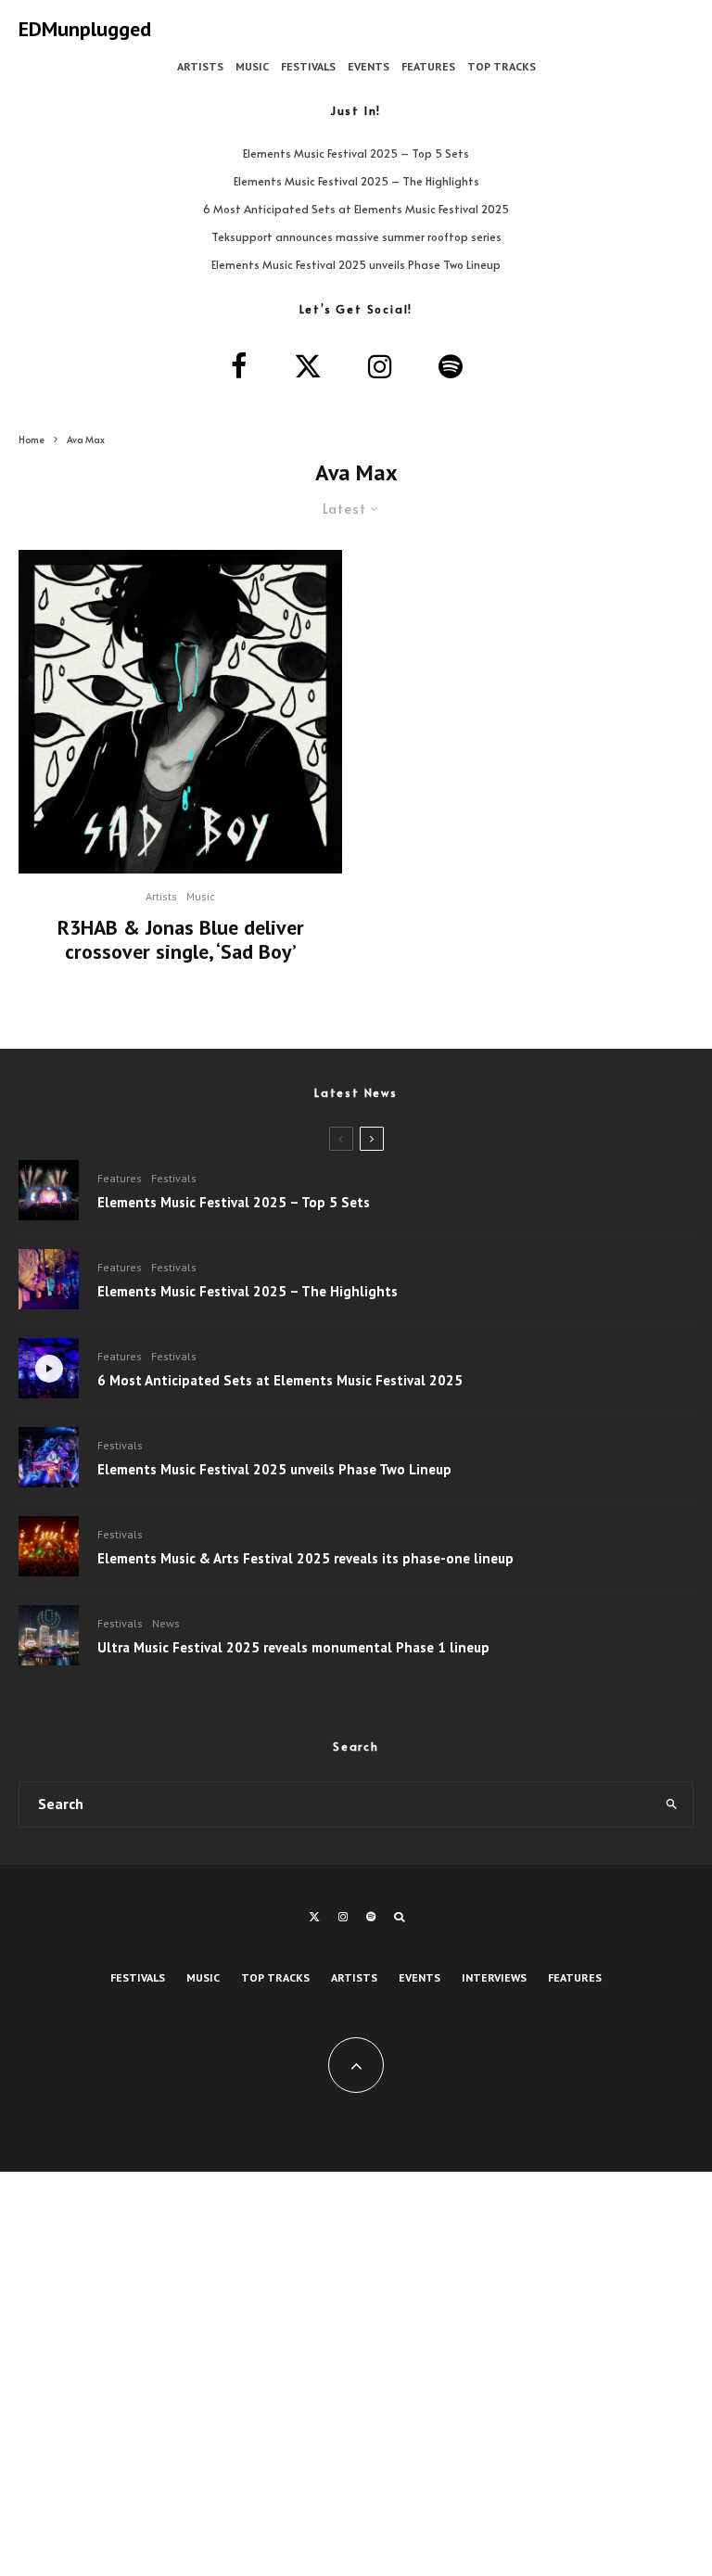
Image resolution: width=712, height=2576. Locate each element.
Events (369, 66)
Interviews (494, 1977)
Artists (200, 66)
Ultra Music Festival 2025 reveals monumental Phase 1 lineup (293, 1648)
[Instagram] (343, 1917)
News (166, 1623)
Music (252, 66)
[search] (671, 1804)
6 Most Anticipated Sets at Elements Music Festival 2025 (356, 209)
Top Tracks (502, 66)
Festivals (308, 66)
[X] (314, 1917)
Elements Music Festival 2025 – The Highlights (356, 181)
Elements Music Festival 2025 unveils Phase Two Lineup (356, 264)
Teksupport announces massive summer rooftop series (356, 236)
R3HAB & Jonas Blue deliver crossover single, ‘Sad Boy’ (181, 940)
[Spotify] (371, 1917)
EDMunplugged (85, 29)
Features (428, 66)
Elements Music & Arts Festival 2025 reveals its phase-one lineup (305, 1559)
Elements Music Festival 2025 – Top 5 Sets (356, 153)
